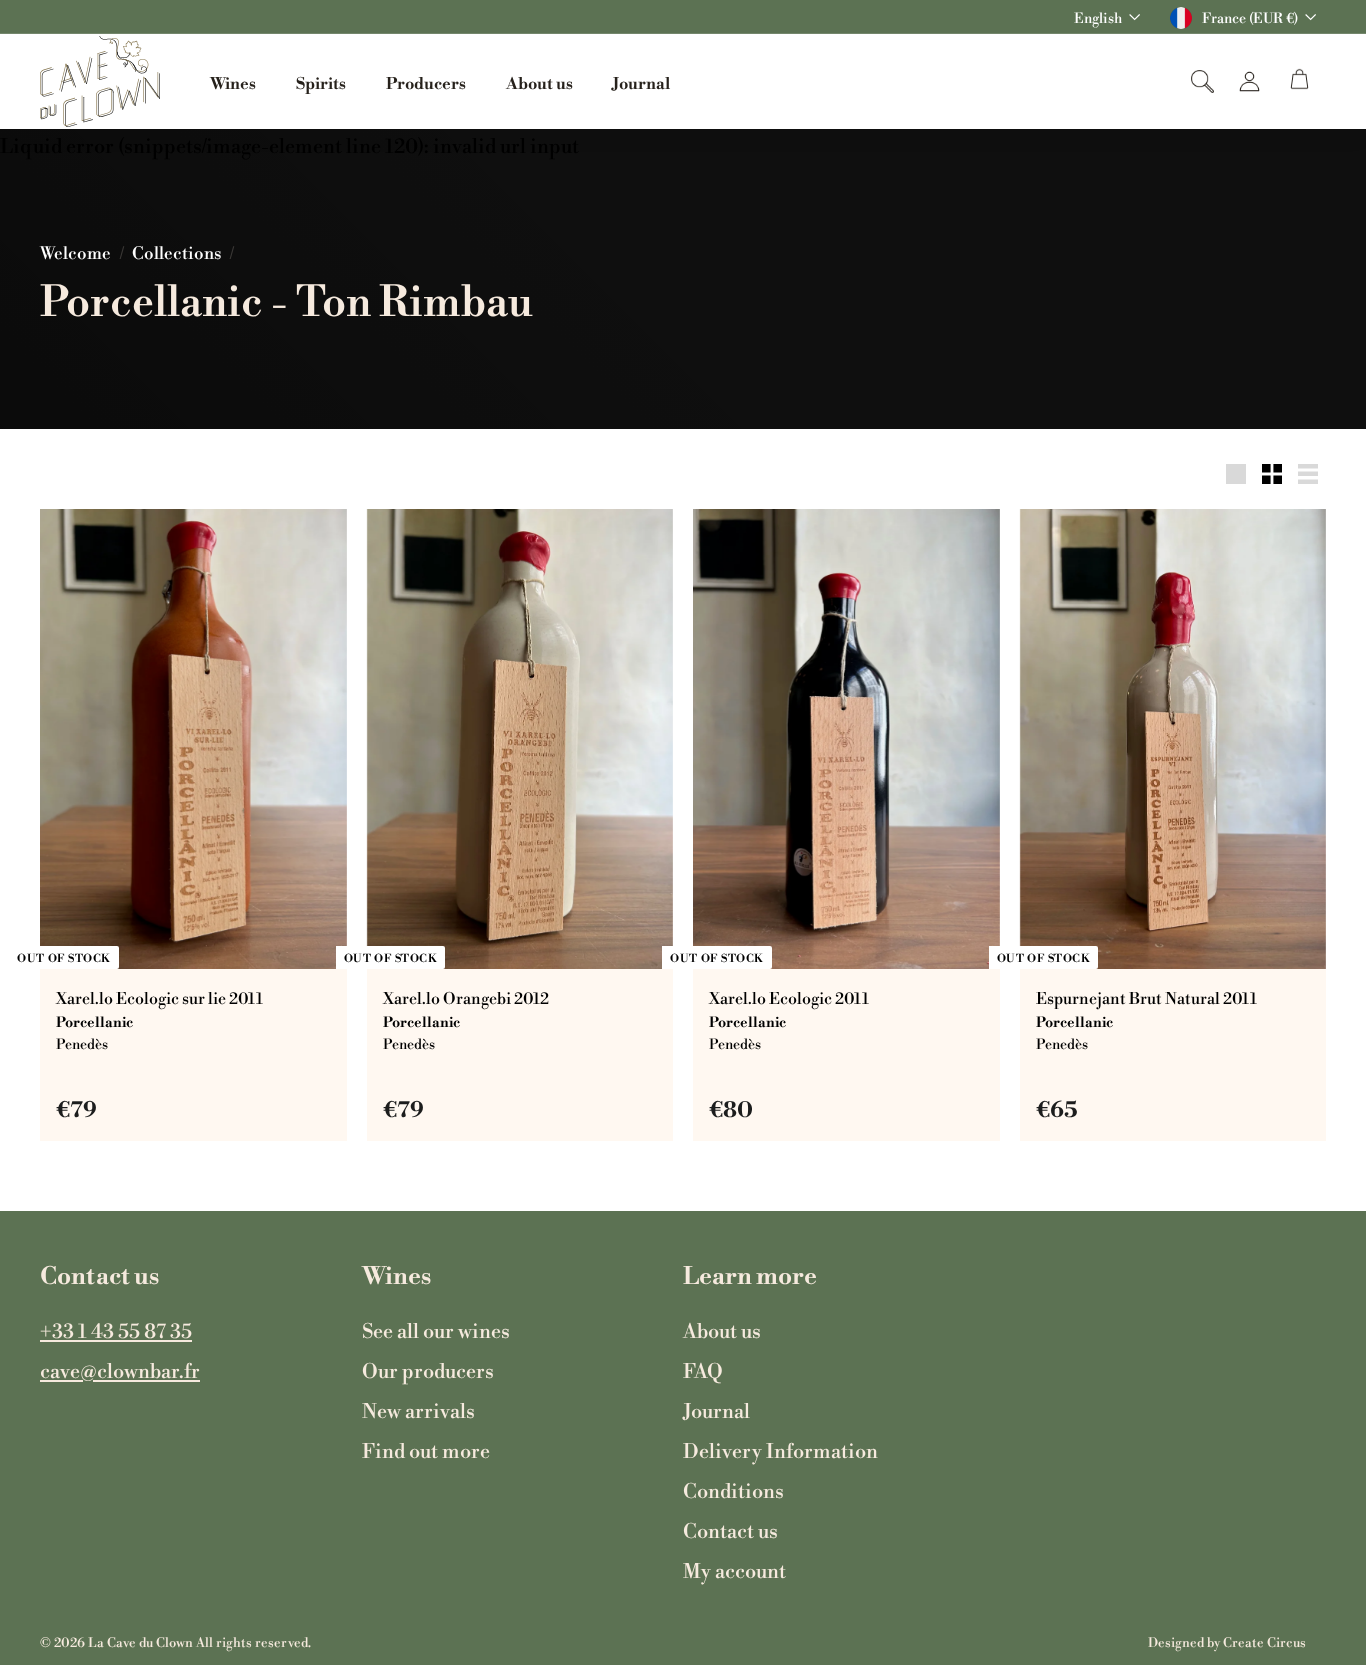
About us (539, 81)
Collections (176, 252)
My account (734, 1570)
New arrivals (418, 1410)
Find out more (426, 1450)
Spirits (321, 81)
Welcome (75, 252)
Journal (641, 81)
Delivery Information (780, 1450)
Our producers (428, 1370)
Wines (233, 81)
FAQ (703, 1370)
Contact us (730, 1530)
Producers (426, 81)
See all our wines (436, 1330)
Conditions (733, 1490)
